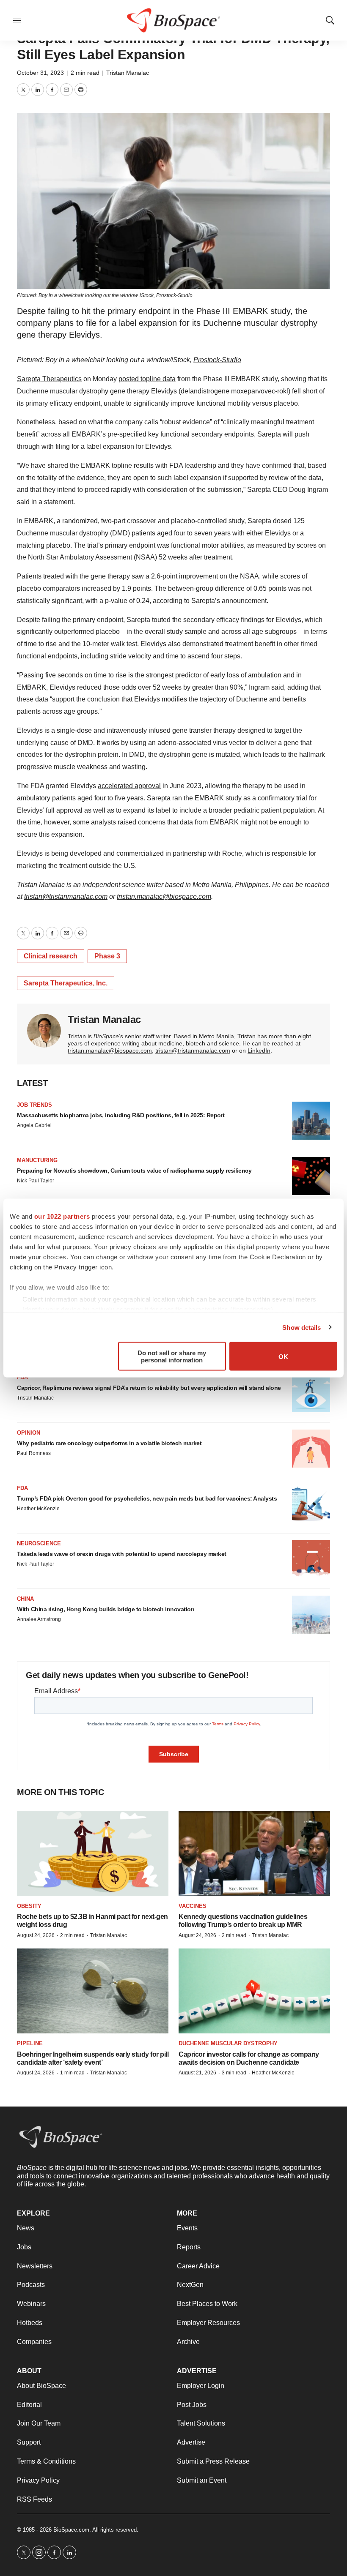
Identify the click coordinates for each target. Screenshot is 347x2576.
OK (283, 1356)
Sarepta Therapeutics (49, 379)
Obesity (29, 1906)
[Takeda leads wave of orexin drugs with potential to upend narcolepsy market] (311, 1559)
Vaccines (193, 1906)
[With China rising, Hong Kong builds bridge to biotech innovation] (311, 1615)
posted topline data (147, 379)
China (25, 1599)
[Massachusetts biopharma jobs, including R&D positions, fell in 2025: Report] (311, 1121)
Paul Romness (34, 1453)
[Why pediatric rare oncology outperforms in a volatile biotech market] (311, 1449)
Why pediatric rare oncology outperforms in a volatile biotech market (109, 1443)
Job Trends (34, 1105)
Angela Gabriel (34, 1125)
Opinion (29, 1433)
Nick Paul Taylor (36, 1181)
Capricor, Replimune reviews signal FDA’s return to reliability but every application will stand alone (149, 1388)
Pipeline (30, 2043)
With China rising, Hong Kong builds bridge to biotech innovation (106, 1609)
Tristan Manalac (128, 73)
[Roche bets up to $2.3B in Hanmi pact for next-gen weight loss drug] (93, 1853)
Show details (302, 1327)
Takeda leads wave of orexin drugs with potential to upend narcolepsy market (122, 1554)
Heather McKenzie (38, 1509)
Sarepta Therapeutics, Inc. (66, 983)
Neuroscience (39, 1543)
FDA (22, 1377)
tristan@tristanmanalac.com (66, 896)
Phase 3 (107, 956)
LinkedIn (259, 1051)
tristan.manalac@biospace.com (164, 896)
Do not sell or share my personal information (172, 1356)
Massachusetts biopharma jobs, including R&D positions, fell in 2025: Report (121, 1115)
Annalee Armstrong (39, 1619)
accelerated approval (129, 786)
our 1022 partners (62, 1216)
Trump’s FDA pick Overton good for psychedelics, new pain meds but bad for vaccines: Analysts (147, 1498)
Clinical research (51, 956)
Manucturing (37, 1160)
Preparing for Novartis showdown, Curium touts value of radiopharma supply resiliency (134, 1171)
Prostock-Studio (217, 360)
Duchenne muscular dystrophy (228, 2043)
